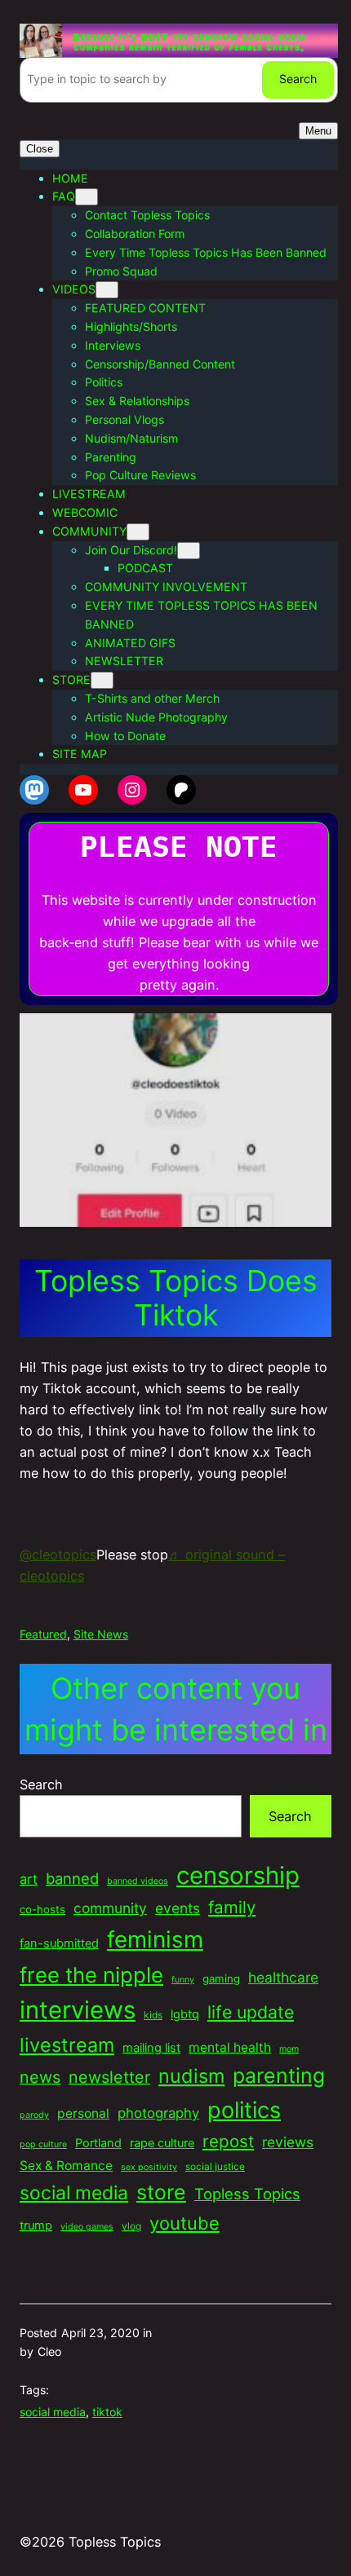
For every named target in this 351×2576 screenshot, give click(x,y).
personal (83, 2113)
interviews (78, 2010)
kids (153, 2015)
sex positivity (149, 2167)
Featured (43, 1634)
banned (72, 1878)
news (40, 2077)
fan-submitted (59, 1943)
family (232, 1907)
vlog (131, 2226)
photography (158, 2113)
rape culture (162, 2143)
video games (87, 2227)
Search (298, 79)
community (110, 1908)
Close (40, 149)
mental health (230, 2047)
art (29, 1879)
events (178, 1908)
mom (289, 2049)
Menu (318, 131)
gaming (221, 1978)
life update (251, 2012)
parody (34, 2115)
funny (183, 1980)
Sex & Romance (66, 2166)
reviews (288, 2142)
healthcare (283, 1977)
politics (244, 2110)
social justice (215, 2166)
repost (228, 2141)
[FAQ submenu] (87, 197)
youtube (184, 2223)
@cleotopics (58, 1555)
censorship (238, 1875)
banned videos (138, 1881)
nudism (191, 2076)
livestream (67, 2045)
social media (74, 2193)
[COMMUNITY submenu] (138, 532)
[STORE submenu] (102, 680)
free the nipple (91, 1975)
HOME (70, 178)
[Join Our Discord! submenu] (189, 551)
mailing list (151, 2048)
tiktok (107, 2412)
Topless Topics (247, 2194)
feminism (155, 1939)
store (161, 2192)
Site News (101, 1634)
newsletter (109, 2077)
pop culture (43, 2144)
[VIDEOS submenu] (107, 290)
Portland (98, 2143)
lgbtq (185, 2014)
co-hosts (42, 1909)
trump (36, 2225)
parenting (279, 2075)
